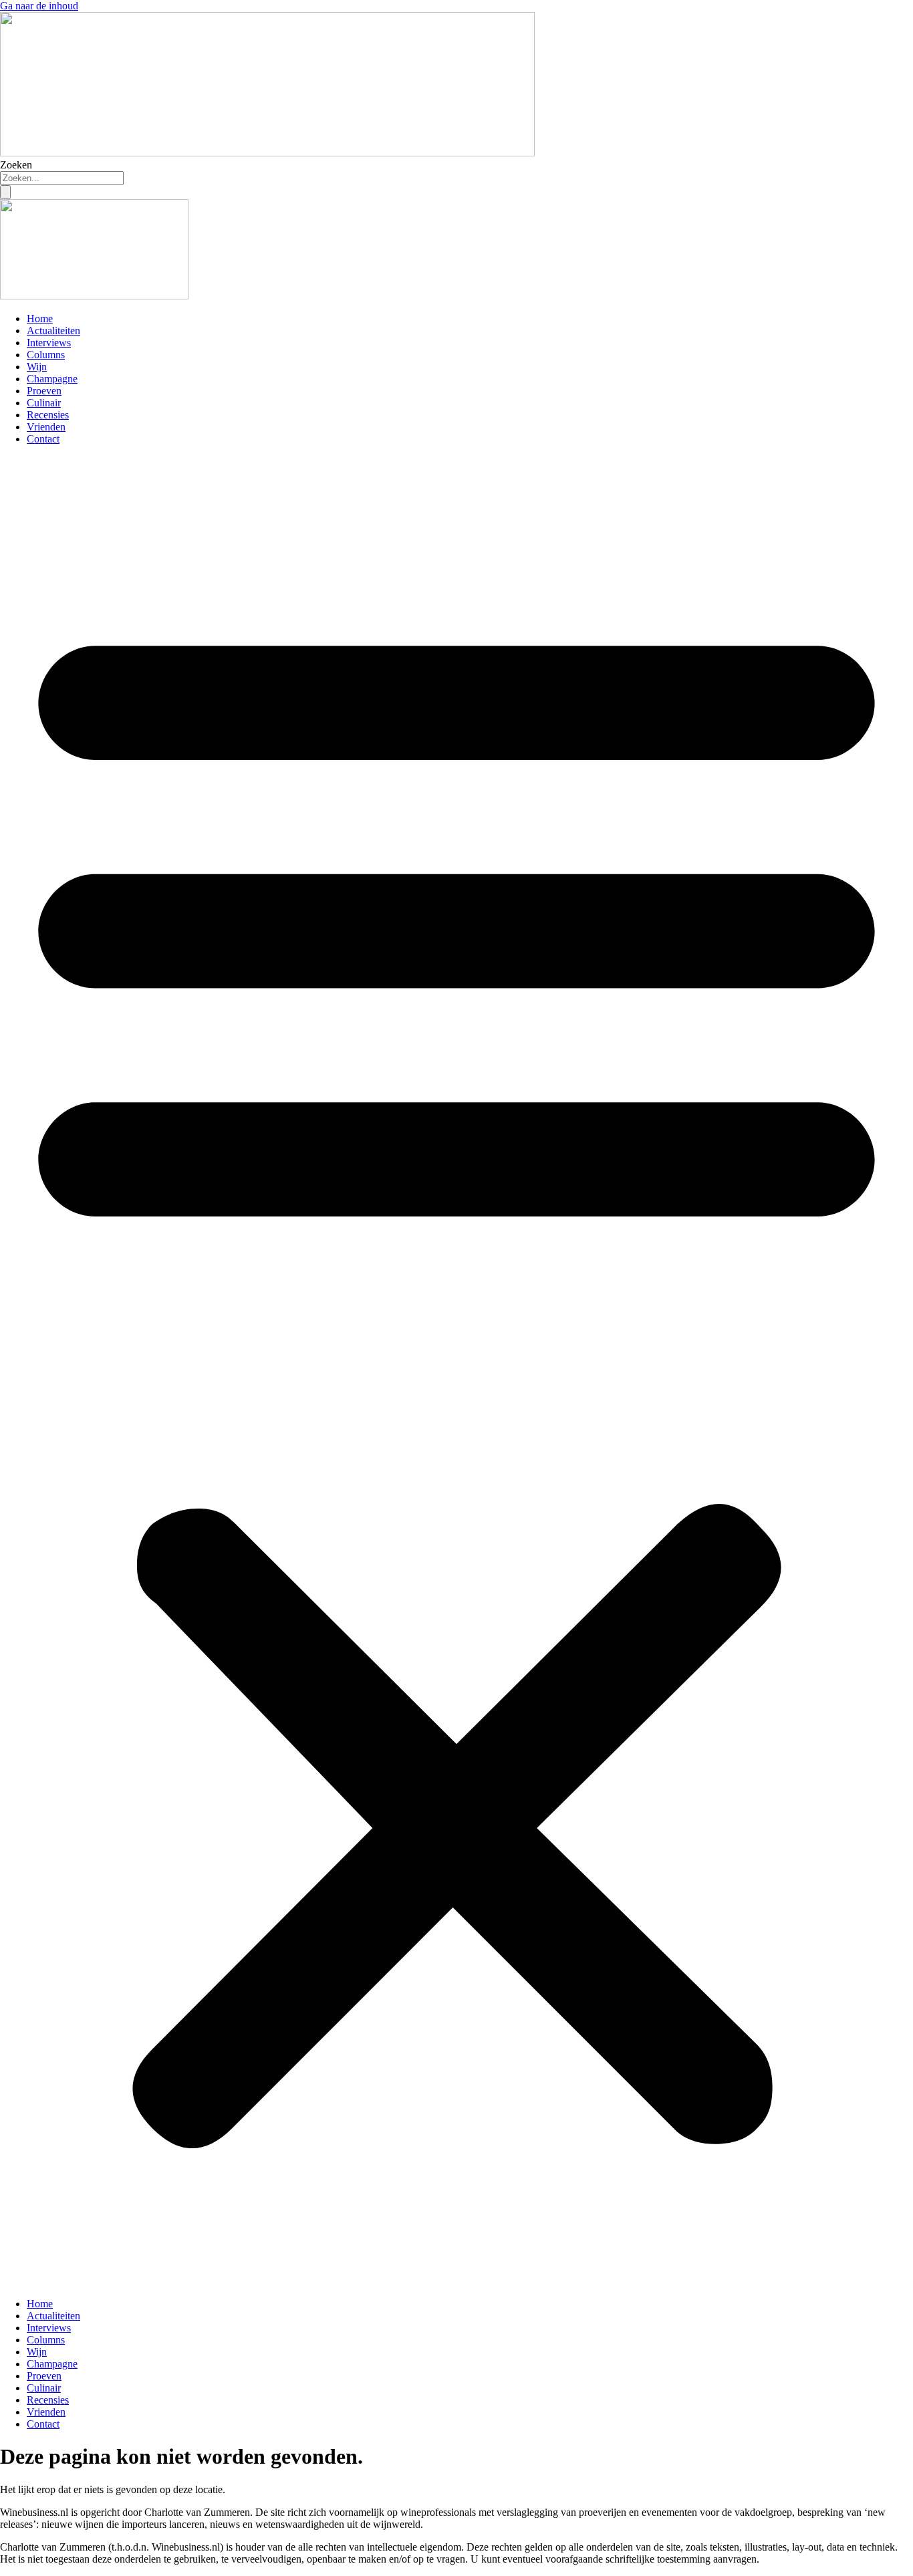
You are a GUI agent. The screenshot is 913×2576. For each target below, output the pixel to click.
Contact (43, 439)
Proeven (44, 391)
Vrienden (46, 427)
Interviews (49, 343)
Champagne (52, 379)
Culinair (44, 403)
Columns (46, 355)
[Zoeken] (5, 192)
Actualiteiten (53, 331)
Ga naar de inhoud (39, 6)
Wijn (37, 367)
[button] (456, 1372)
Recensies (48, 415)
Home (40, 318)
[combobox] (62, 178)
